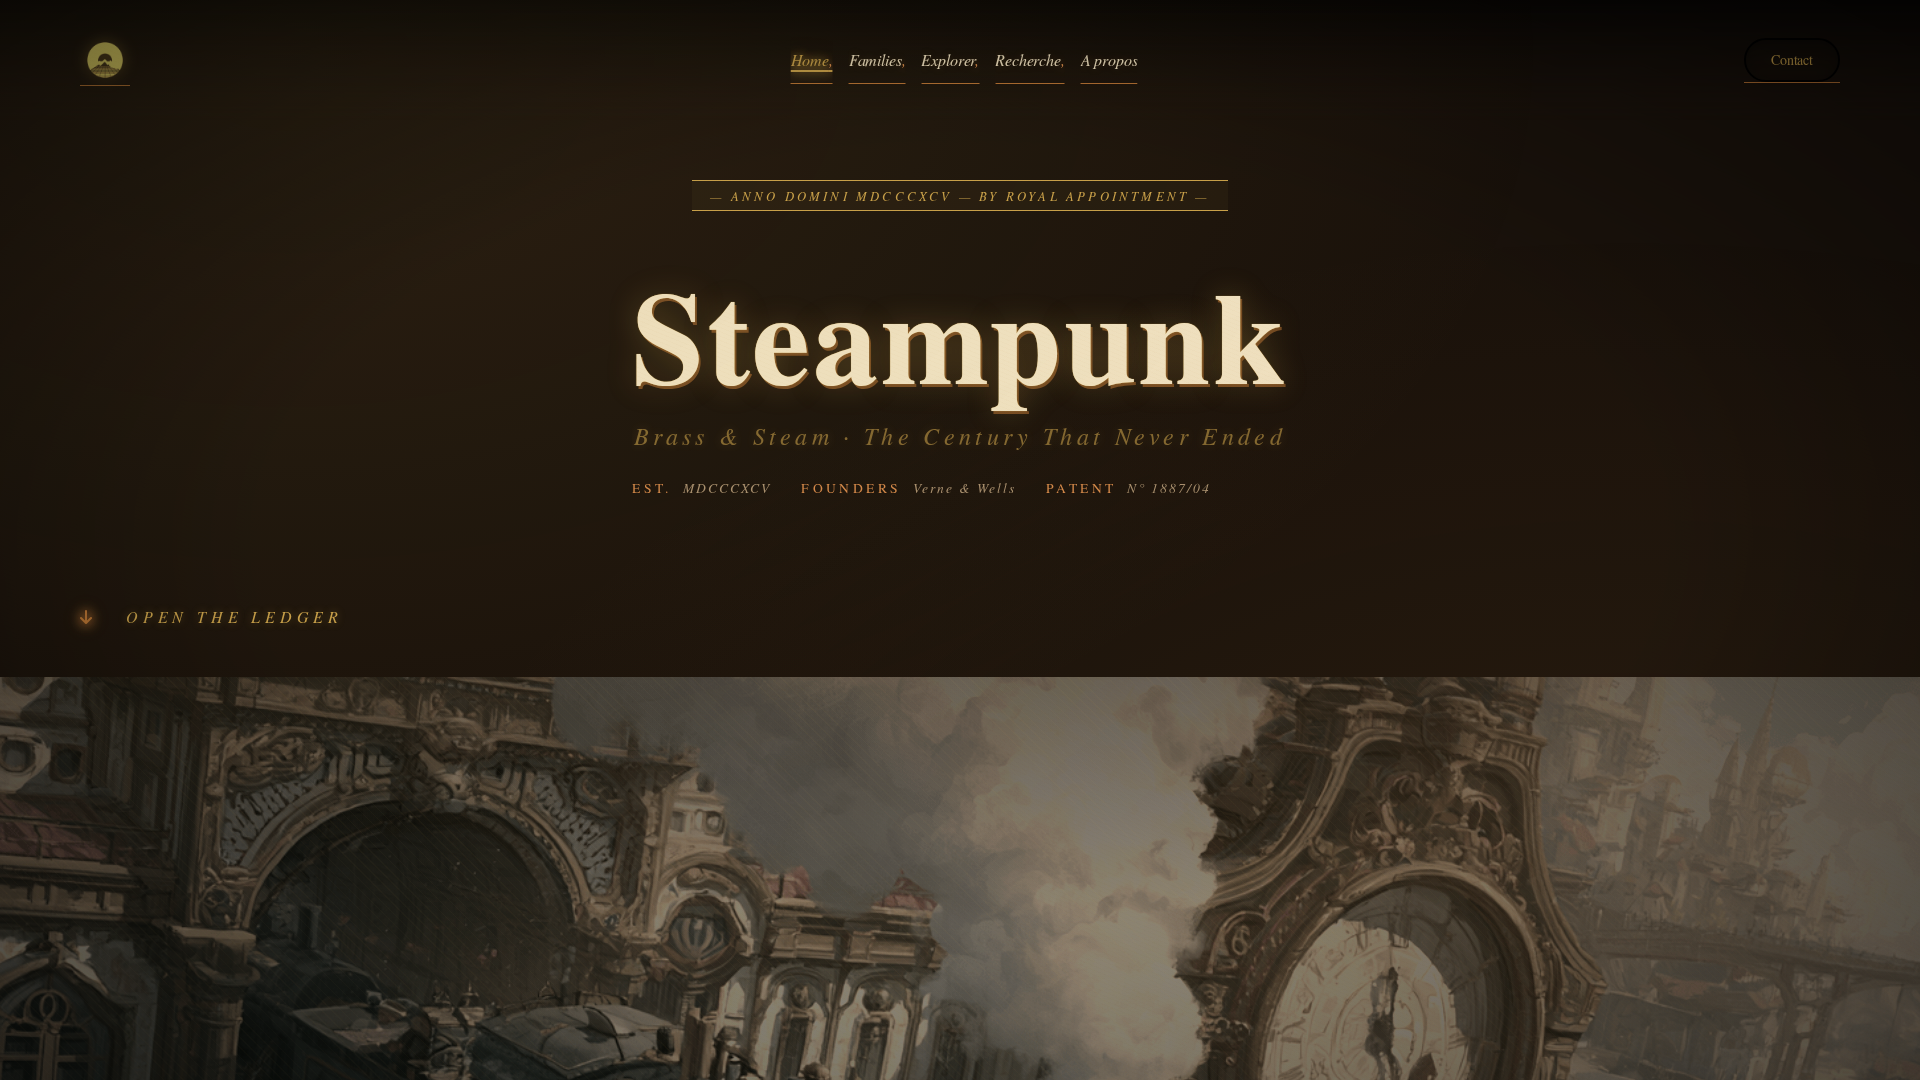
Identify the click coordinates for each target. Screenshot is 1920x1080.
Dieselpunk (669, 244)
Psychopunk (1018, 276)
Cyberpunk (668, 180)
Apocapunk (1016, 244)
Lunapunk (839, 212)
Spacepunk (841, 180)
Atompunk (667, 340)
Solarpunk (839, 244)
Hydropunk (669, 308)
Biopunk (661, 276)
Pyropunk (1012, 212)
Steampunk (669, 212)
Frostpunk (1013, 180)
